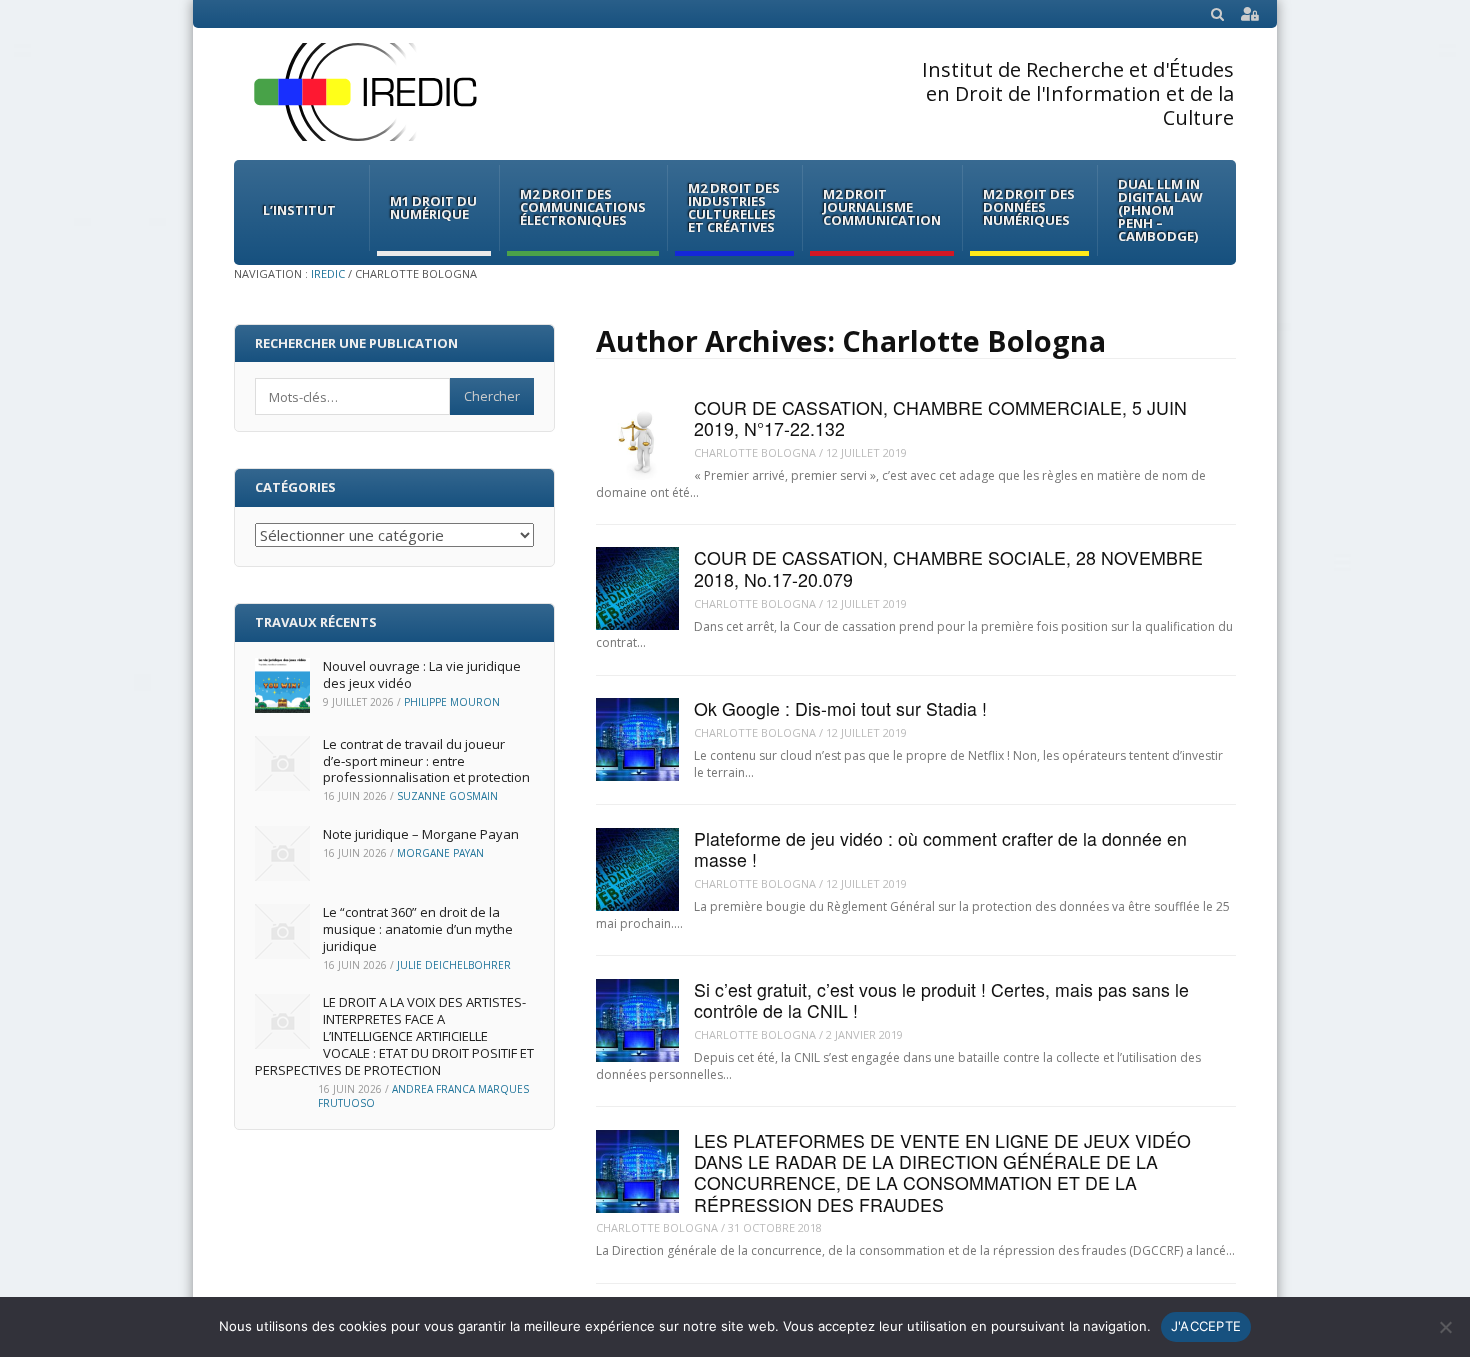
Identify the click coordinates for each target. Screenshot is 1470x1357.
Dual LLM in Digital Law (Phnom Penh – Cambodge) (1160, 210)
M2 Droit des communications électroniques (583, 207)
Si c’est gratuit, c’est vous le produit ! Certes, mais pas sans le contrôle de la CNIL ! (941, 1000)
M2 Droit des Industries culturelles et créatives (734, 207)
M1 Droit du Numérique (433, 207)
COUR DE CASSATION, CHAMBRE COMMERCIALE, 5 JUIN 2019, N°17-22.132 (940, 418)
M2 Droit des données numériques (1029, 207)
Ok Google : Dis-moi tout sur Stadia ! (840, 708)
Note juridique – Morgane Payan (421, 834)
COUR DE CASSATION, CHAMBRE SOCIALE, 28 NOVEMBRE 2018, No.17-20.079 (948, 568)
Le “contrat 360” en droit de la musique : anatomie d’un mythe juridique (418, 929)
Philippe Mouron (452, 702)
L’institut (299, 210)
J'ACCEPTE (1206, 1326)
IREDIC (328, 273)
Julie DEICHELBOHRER (454, 965)
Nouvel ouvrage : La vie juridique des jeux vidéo (422, 674)
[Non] (1445, 1327)
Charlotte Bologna (755, 452)
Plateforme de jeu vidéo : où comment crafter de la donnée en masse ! (940, 849)
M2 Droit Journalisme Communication (882, 207)
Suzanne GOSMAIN (447, 796)
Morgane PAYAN (440, 853)
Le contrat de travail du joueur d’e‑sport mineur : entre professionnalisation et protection (426, 761)
